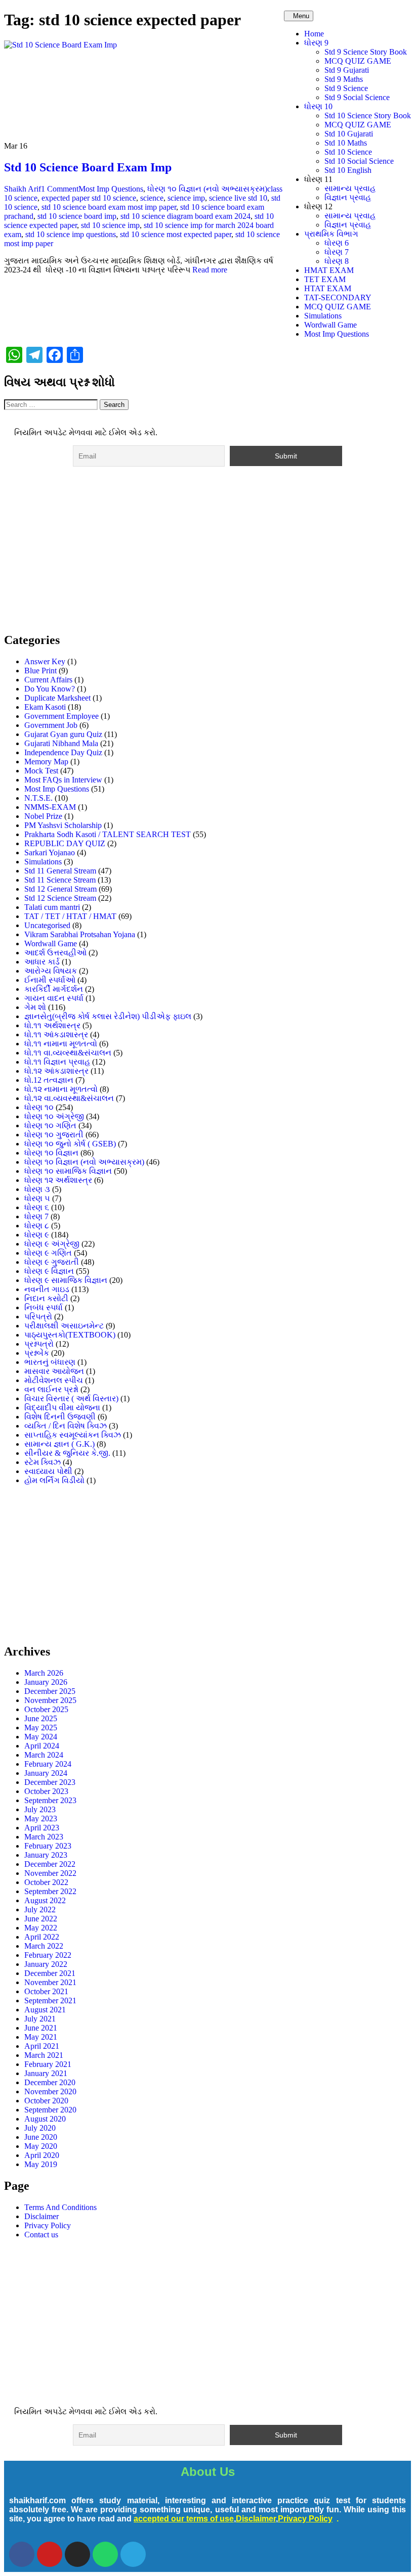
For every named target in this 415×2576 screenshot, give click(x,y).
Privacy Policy (48, 2225)
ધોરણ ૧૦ (39, 1107)
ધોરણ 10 (318, 106)
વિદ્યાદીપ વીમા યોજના (62, 1408)
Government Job (51, 725)
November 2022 (50, 1873)
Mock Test (41, 771)
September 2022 (50, 1891)
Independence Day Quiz (63, 752)
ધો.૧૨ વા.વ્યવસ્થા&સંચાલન (69, 1098)
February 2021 (48, 2064)
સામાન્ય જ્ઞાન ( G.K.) (59, 1444)
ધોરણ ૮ (37, 1226)
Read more (210, 270)
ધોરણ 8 (337, 261)
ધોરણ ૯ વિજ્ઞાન (49, 1271)
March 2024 (44, 1755)
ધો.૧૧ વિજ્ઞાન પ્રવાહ (57, 1062)
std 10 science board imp (77, 216)
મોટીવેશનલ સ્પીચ (54, 1380)
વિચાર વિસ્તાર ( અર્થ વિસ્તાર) (71, 1398)
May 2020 (41, 2146)
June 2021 (41, 2028)
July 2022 (40, 1910)
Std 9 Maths (344, 79)
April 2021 (42, 2046)
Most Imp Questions (337, 334)
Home (314, 34)
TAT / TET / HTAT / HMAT (70, 916)
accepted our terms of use (184, 2519)
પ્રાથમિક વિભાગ (331, 234)
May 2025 (41, 1728)
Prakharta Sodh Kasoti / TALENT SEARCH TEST (108, 834)
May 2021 (41, 2037)
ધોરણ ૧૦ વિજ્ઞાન (51, 1153)
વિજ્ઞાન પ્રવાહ (348, 197)
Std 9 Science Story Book (366, 52)
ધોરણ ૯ (37, 1235)
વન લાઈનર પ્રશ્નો (51, 1389)
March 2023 (44, 1837)
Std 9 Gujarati (347, 70)
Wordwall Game (330, 325)
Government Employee (61, 716)
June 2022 (41, 1919)
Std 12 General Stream (60, 889)
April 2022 (42, 1937)
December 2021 (50, 1973)
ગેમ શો (35, 1007)
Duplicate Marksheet (57, 698)
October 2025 (46, 1709)
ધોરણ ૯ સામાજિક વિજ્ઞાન (66, 1280)
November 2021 (50, 1982)
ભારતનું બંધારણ (50, 1362)
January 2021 (46, 2073)
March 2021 (44, 2055)
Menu (301, 16)
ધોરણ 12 (318, 206)
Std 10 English (348, 170)
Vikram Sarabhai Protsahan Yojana (80, 934)
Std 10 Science (348, 152)
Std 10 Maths (346, 143)
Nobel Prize (43, 816)
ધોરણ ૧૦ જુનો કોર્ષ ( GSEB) (70, 1144)
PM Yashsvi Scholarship (63, 825)
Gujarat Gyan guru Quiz (63, 734)
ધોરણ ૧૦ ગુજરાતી (54, 1135)
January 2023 (46, 1855)
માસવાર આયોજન (54, 1371)
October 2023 (46, 1791)
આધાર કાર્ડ (42, 962)
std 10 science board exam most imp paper (109, 207)
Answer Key (45, 661)
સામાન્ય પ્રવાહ (350, 188)
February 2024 (48, 1764)
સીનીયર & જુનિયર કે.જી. (67, 1453)
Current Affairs (48, 680)
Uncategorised (47, 925)
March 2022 (44, 1946)
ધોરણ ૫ (37, 1198)
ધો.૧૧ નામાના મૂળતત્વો (61, 1044)
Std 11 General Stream (60, 871)
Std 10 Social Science (359, 161)
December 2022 (50, 1864)
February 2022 (48, 1955)
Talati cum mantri (52, 907)
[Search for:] (52, 404)
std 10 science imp (110, 225)
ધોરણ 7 (337, 252)
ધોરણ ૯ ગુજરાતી (52, 1262)
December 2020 (50, 2082)
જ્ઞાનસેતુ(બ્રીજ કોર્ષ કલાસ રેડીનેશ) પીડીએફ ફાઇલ (108, 1016)
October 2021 (46, 1991)
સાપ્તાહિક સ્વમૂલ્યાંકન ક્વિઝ (73, 1435)
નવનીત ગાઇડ (47, 1289)
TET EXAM (325, 279)
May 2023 (41, 1819)
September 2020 (50, 2110)
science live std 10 (238, 198)
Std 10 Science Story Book (368, 116)
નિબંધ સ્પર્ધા (44, 1307)
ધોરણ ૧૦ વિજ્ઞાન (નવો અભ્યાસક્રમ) (207, 189)
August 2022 (45, 1900)
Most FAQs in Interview (63, 780)
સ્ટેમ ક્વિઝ (43, 1462)
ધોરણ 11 (318, 179)
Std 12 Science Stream (60, 898)
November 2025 (50, 1700)
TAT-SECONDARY (338, 297)
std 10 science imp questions (71, 234)
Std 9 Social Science (357, 97)
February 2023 (48, 1846)
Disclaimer (41, 2216)
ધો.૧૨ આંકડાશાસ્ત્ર (56, 1071)
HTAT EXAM (328, 288)
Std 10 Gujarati (349, 134)
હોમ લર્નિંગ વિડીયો (54, 1480)
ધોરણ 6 (337, 243)
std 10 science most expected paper (176, 234)
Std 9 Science (346, 88)
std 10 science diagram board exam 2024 (185, 216)
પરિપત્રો (38, 1317)
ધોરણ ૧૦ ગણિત (50, 1125)
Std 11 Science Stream (60, 880)
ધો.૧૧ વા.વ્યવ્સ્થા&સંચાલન (68, 1053)
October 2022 (46, 1882)
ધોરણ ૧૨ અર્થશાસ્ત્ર (58, 1180)
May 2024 (41, 1737)
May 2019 (41, 2164)
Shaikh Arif (23, 189)
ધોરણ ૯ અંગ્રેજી (52, 1244)
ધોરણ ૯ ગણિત (48, 1253)
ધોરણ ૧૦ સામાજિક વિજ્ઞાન (68, 1171)
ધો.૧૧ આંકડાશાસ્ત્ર (56, 1034)
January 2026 (46, 1682)
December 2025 (50, 1691)
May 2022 (41, 1928)
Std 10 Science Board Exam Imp (88, 167)
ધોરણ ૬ (37, 1207)
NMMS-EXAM (50, 807)
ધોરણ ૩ (37, 1189)
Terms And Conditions (60, 2207)
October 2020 (46, 2101)
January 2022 (46, 1964)
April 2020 (42, 2155)
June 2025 (41, 1718)
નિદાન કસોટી (46, 1298)
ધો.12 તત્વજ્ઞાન (49, 1080)
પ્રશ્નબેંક (37, 1353)
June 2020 (41, 2137)
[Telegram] (133, 2554)
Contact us (41, 2235)
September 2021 (50, 2000)
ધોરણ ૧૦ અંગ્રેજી (54, 1116)
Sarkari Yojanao (50, 853)
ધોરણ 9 (316, 43)
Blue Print (40, 671)
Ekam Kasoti (45, 707)
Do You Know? (50, 689)
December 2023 (50, 1782)
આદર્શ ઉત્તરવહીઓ (55, 953)
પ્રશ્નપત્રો (39, 1344)
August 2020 (45, 2119)
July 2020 (40, 2128)
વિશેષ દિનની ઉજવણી (60, 1417)
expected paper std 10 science (89, 198)
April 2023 (42, 1828)
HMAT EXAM (329, 270)
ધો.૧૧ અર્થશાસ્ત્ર (52, 1025)
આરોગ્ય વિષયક (51, 971)
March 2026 (44, 1673)
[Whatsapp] (105, 2554)
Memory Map (46, 762)
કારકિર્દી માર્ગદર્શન (54, 989)
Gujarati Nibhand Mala (61, 743)
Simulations (323, 316)
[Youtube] (50, 2554)
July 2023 (40, 1809)
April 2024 (42, 1746)
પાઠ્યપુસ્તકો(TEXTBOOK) (70, 1335)
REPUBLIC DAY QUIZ (65, 843)
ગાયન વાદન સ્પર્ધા (54, 998)
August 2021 (45, 2010)
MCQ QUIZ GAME (358, 61)
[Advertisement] (207, 553)
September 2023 (50, 1800)
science (152, 198)
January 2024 (46, 1773)
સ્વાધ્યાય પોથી (48, 1471)
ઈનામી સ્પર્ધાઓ (50, 980)
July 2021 (40, 2019)
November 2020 (50, 2091)
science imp (186, 198)
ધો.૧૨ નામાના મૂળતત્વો (61, 1089)
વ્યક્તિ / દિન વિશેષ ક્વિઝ (66, 1426)
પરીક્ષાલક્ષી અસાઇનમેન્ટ (64, 1326)
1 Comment (60, 189)
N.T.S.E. (38, 798)
